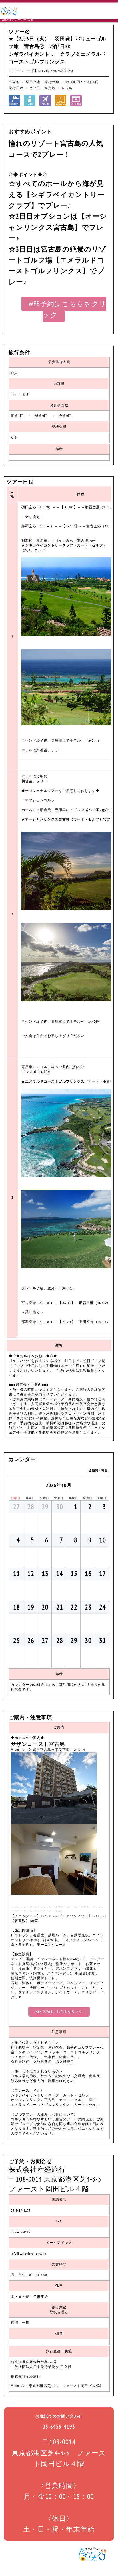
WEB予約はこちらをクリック (67, 309)
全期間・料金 (98, 1470)
